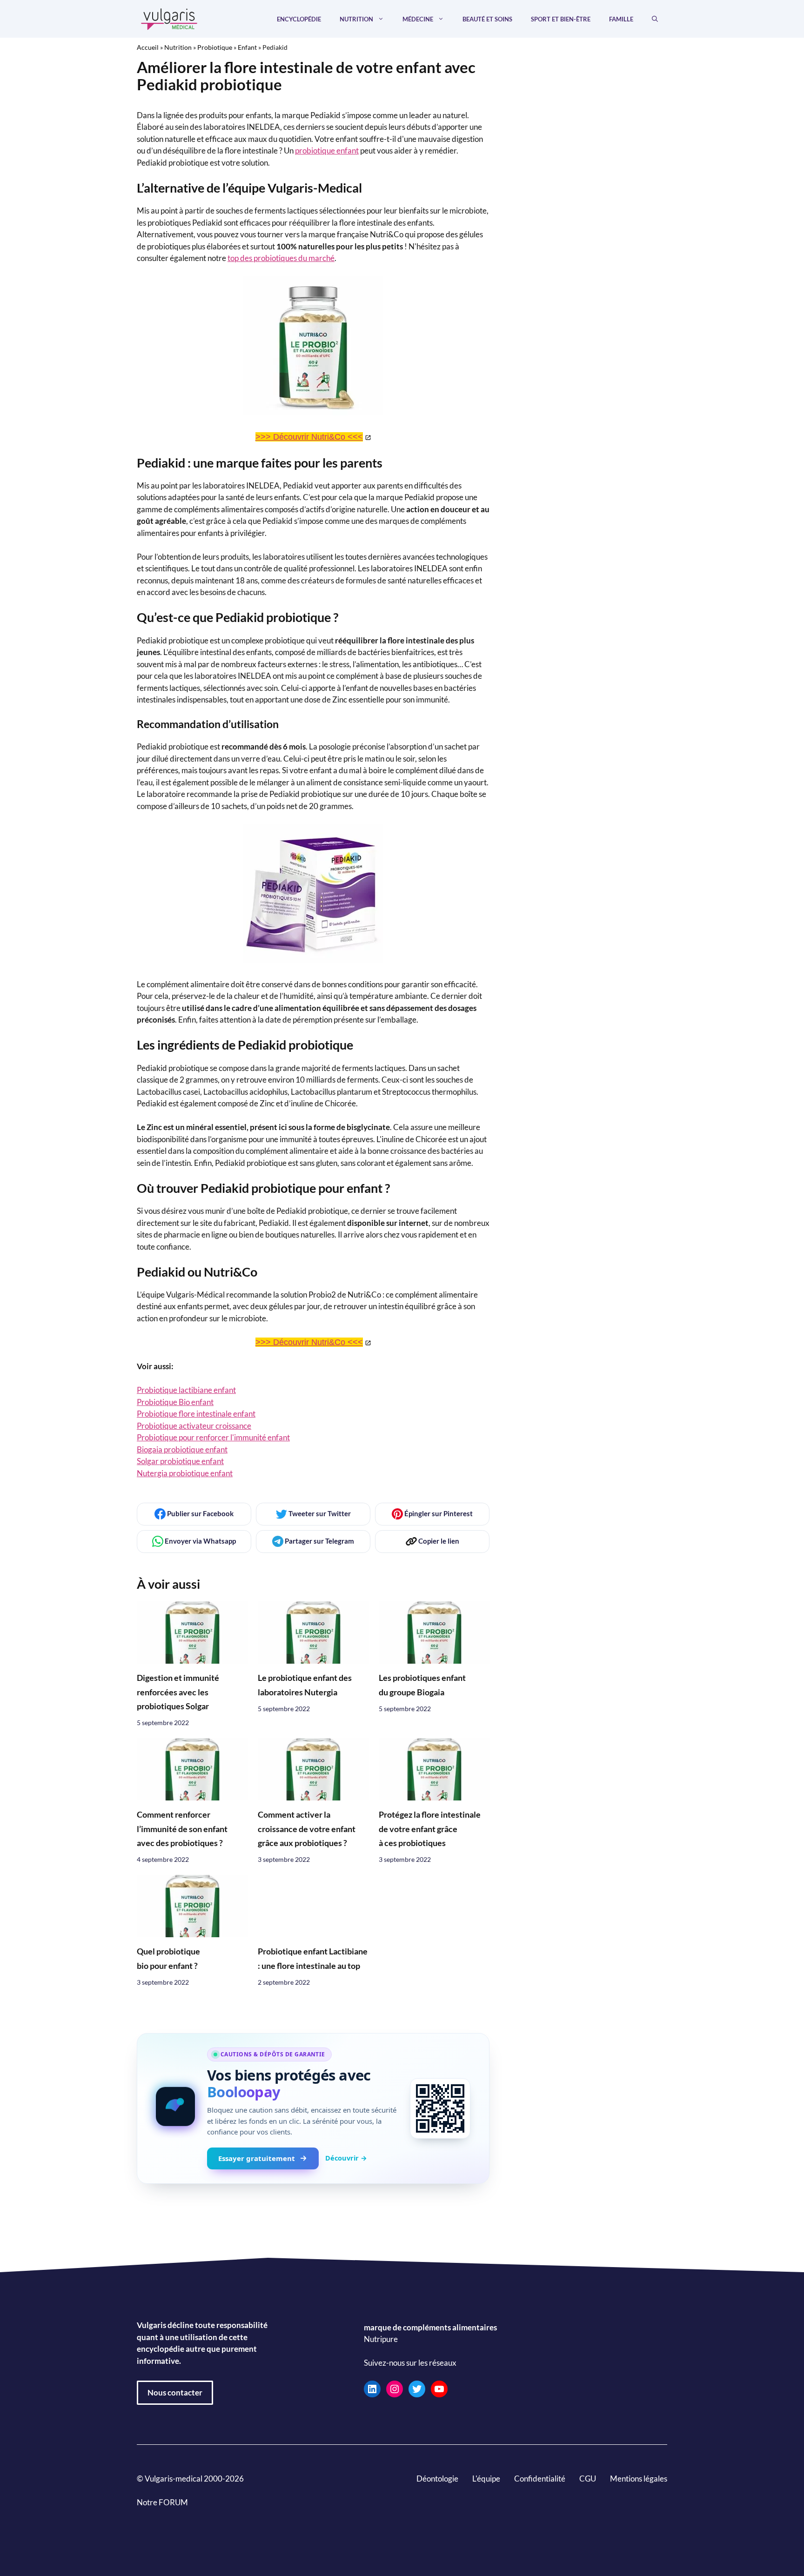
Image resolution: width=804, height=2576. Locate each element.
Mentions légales (639, 2479)
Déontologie (437, 2479)
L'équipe (486, 2479)
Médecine (418, 19)
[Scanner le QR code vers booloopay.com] (440, 2108)
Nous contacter (175, 2392)
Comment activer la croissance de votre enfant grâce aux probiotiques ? (307, 1829)
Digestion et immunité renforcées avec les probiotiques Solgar (178, 1692)
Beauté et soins (487, 19)
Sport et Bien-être (561, 19)
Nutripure (381, 2339)
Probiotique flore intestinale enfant (196, 1414)
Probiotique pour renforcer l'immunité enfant (213, 1437)
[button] (655, 19)
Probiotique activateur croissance (194, 1426)
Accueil (148, 47)
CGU (588, 2479)
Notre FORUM (162, 2502)
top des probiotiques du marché (281, 258)
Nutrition (356, 19)
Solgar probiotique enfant (180, 1461)
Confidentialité (540, 2479)
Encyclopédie (299, 19)
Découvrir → (346, 2158)
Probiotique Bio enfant (175, 1402)
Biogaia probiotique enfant (182, 1449)
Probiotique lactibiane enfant (186, 1390)
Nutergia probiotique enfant (185, 1473)
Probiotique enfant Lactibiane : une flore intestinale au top (313, 1958)
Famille (621, 19)
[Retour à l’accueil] (169, 18)
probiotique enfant (327, 151)
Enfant (247, 47)
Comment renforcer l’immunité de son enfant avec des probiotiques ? (182, 1829)
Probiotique (215, 47)
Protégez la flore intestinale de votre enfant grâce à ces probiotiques (430, 1829)
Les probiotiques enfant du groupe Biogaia (422, 1685)
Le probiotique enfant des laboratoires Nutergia (305, 1685)
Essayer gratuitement (257, 2158)
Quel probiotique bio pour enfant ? (168, 1958)
